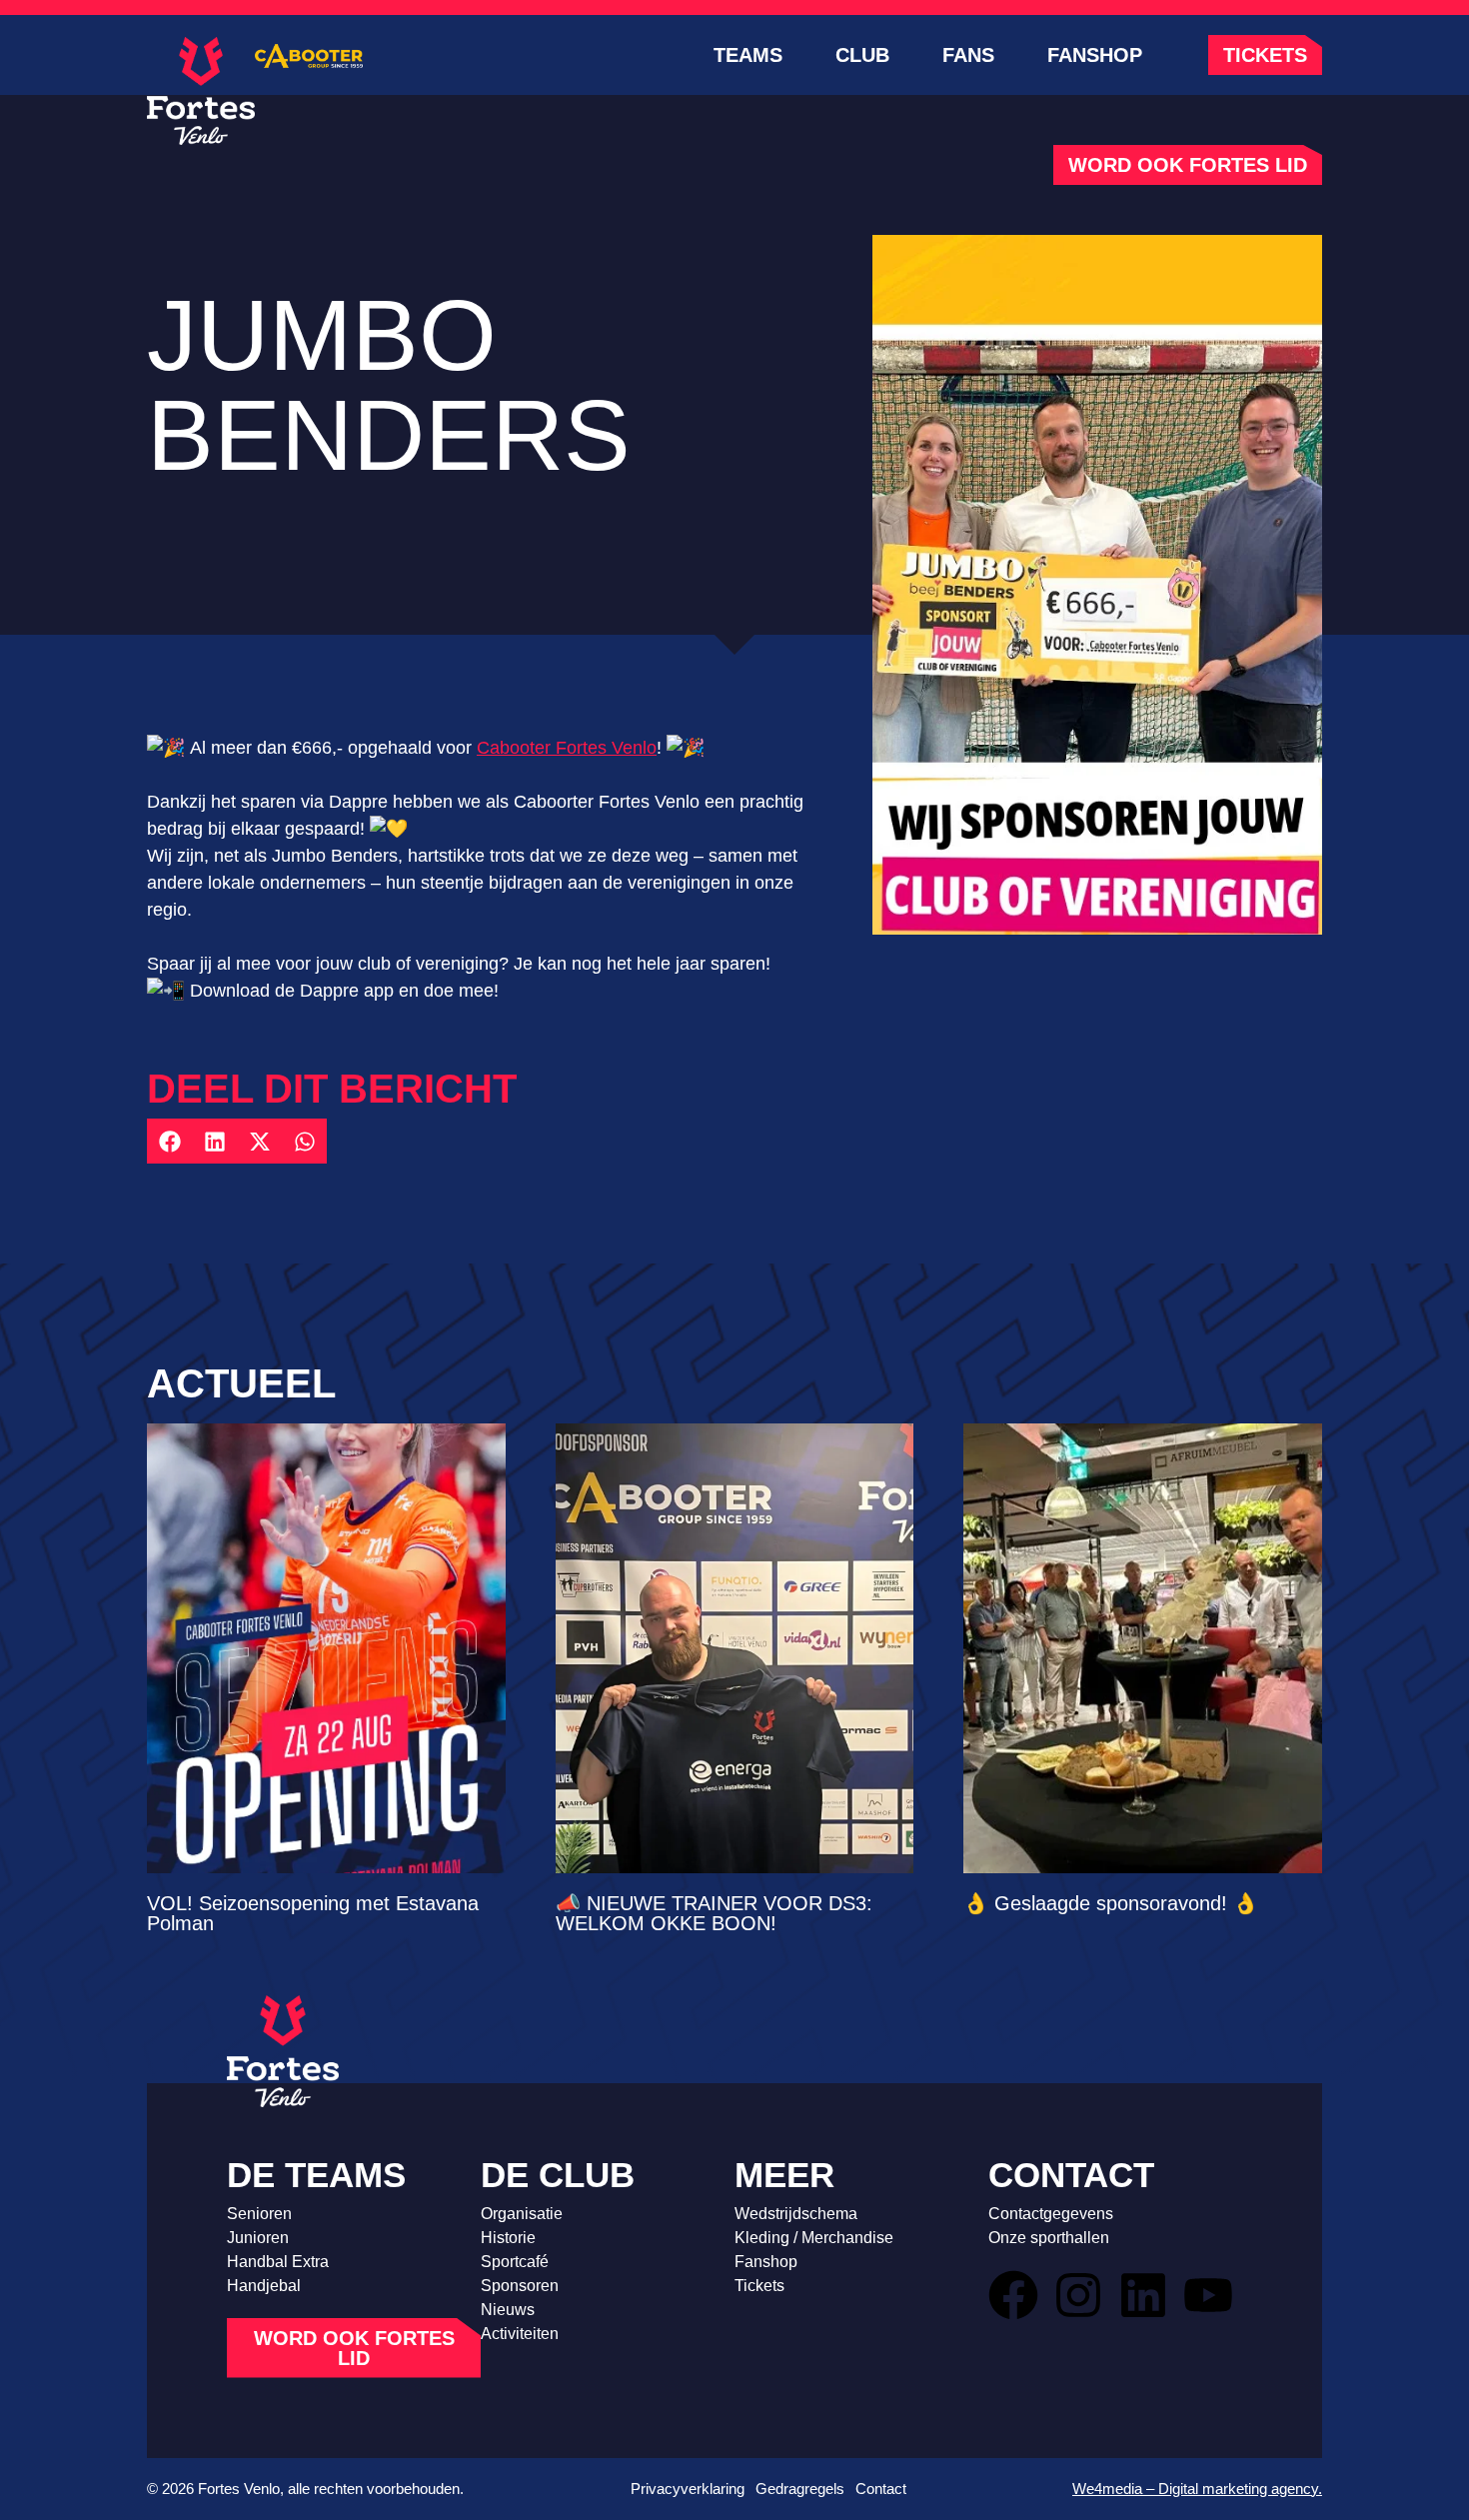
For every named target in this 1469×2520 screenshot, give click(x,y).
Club (862, 55)
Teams (748, 55)
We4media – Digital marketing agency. (1197, 2489)
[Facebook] (1013, 2295)
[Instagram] (1078, 2295)
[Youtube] (1208, 2295)
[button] (169, 1141)
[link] (567, 748)
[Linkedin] (1143, 2295)
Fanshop (1095, 55)
